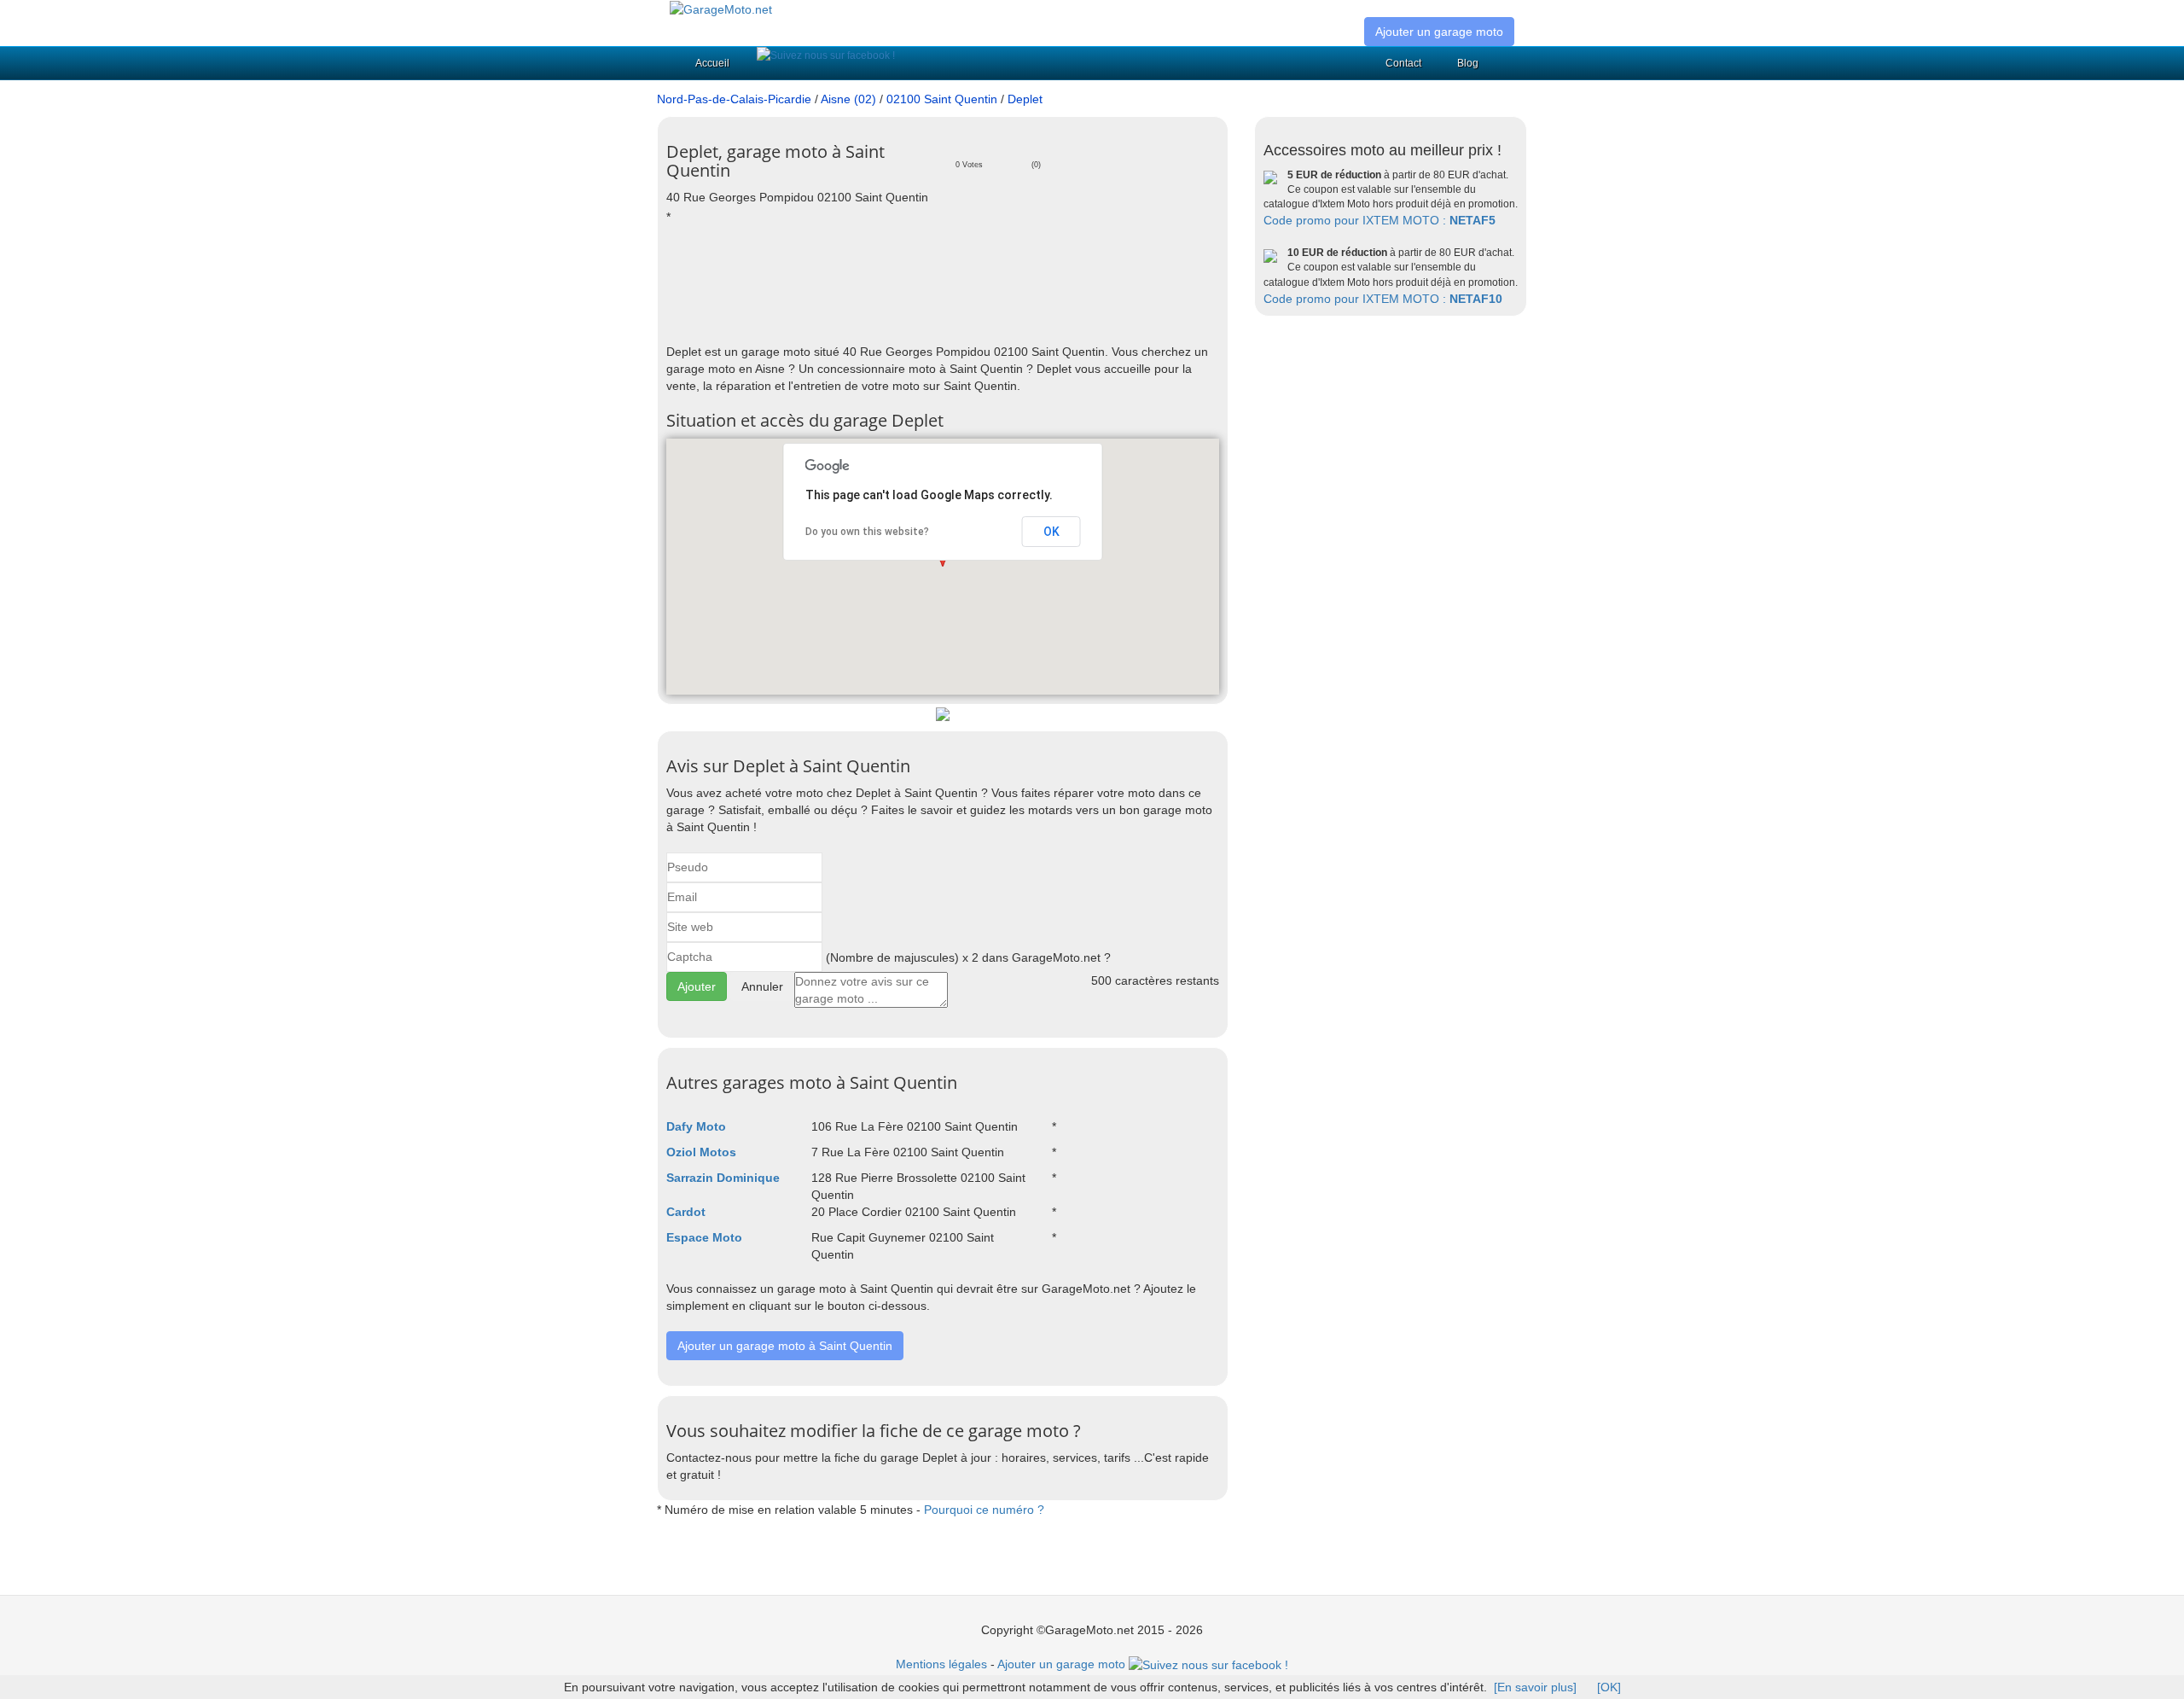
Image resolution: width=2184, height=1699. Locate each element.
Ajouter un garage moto (1439, 32)
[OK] (1609, 1687)
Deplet (1025, 99)
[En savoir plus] (1535, 1687)
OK (1051, 532)
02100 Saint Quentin (942, 99)
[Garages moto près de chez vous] (721, 9)
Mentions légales (941, 1664)
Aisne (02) (848, 99)
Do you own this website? (867, 532)
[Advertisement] (977, 283)
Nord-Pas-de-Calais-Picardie (734, 99)
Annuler (762, 986)
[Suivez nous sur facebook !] (826, 55)
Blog (1468, 63)
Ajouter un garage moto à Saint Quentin (785, 1346)
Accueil (712, 63)
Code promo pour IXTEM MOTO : (1380, 220)
